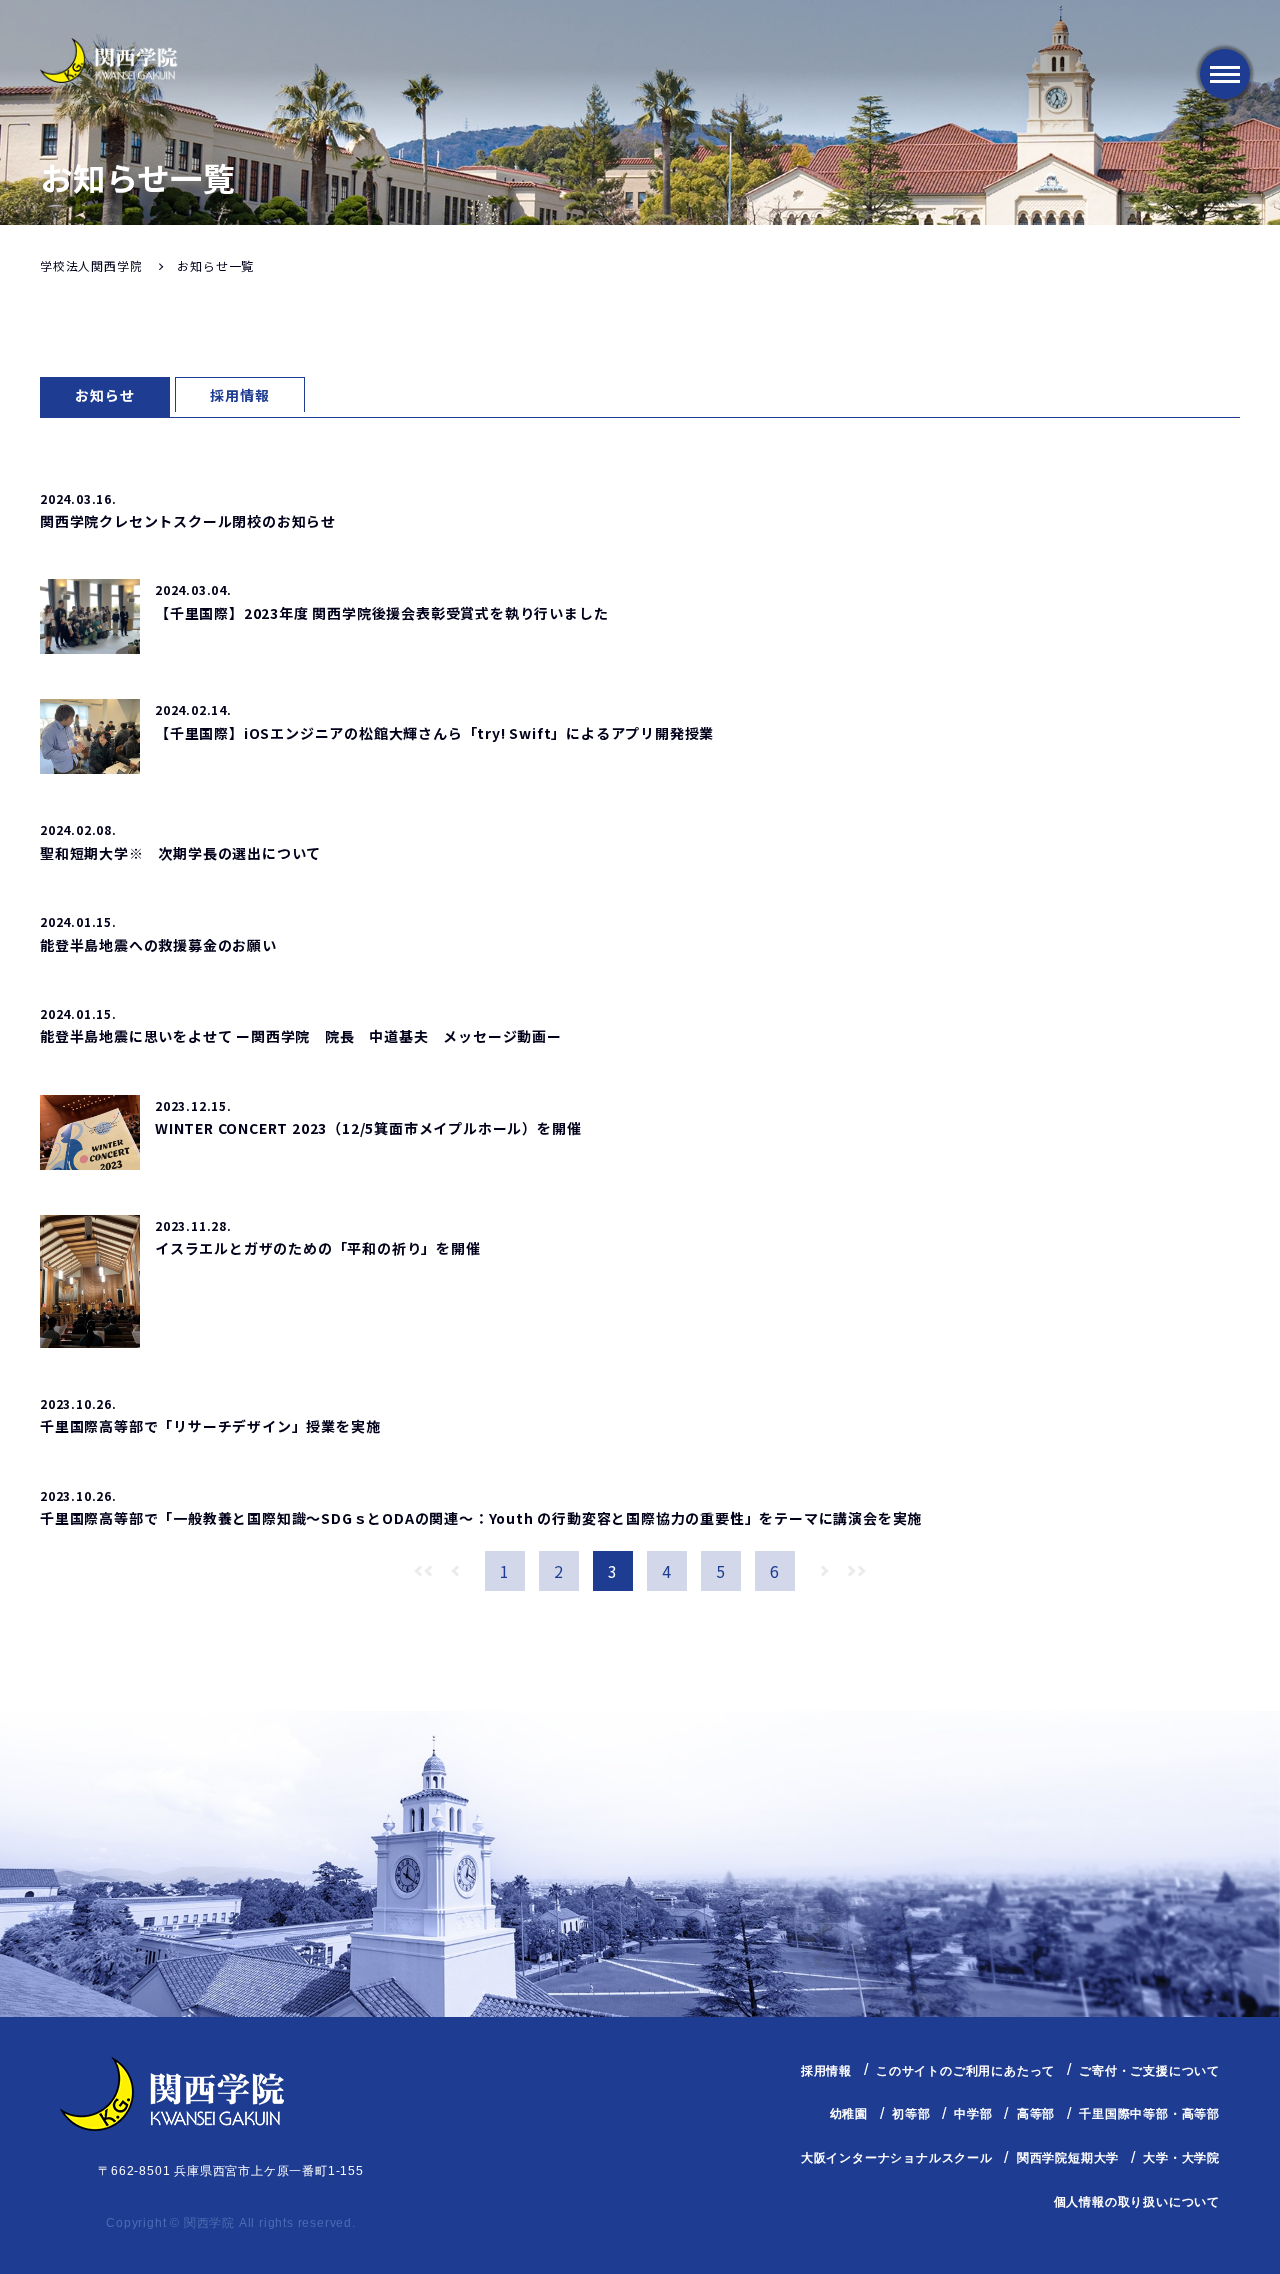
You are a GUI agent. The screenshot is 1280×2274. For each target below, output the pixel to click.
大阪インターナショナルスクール (897, 2158)
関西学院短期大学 (1068, 2158)
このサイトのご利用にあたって (965, 2071)
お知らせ (104, 395)
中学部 (973, 2114)
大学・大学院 (1181, 2158)
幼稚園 (849, 2114)
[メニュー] (1225, 74)
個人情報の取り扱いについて (1137, 2202)
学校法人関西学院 (91, 265)
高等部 (1036, 2114)
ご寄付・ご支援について (1149, 2071)
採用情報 (239, 395)
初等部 (911, 2114)
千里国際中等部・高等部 (1149, 2114)
